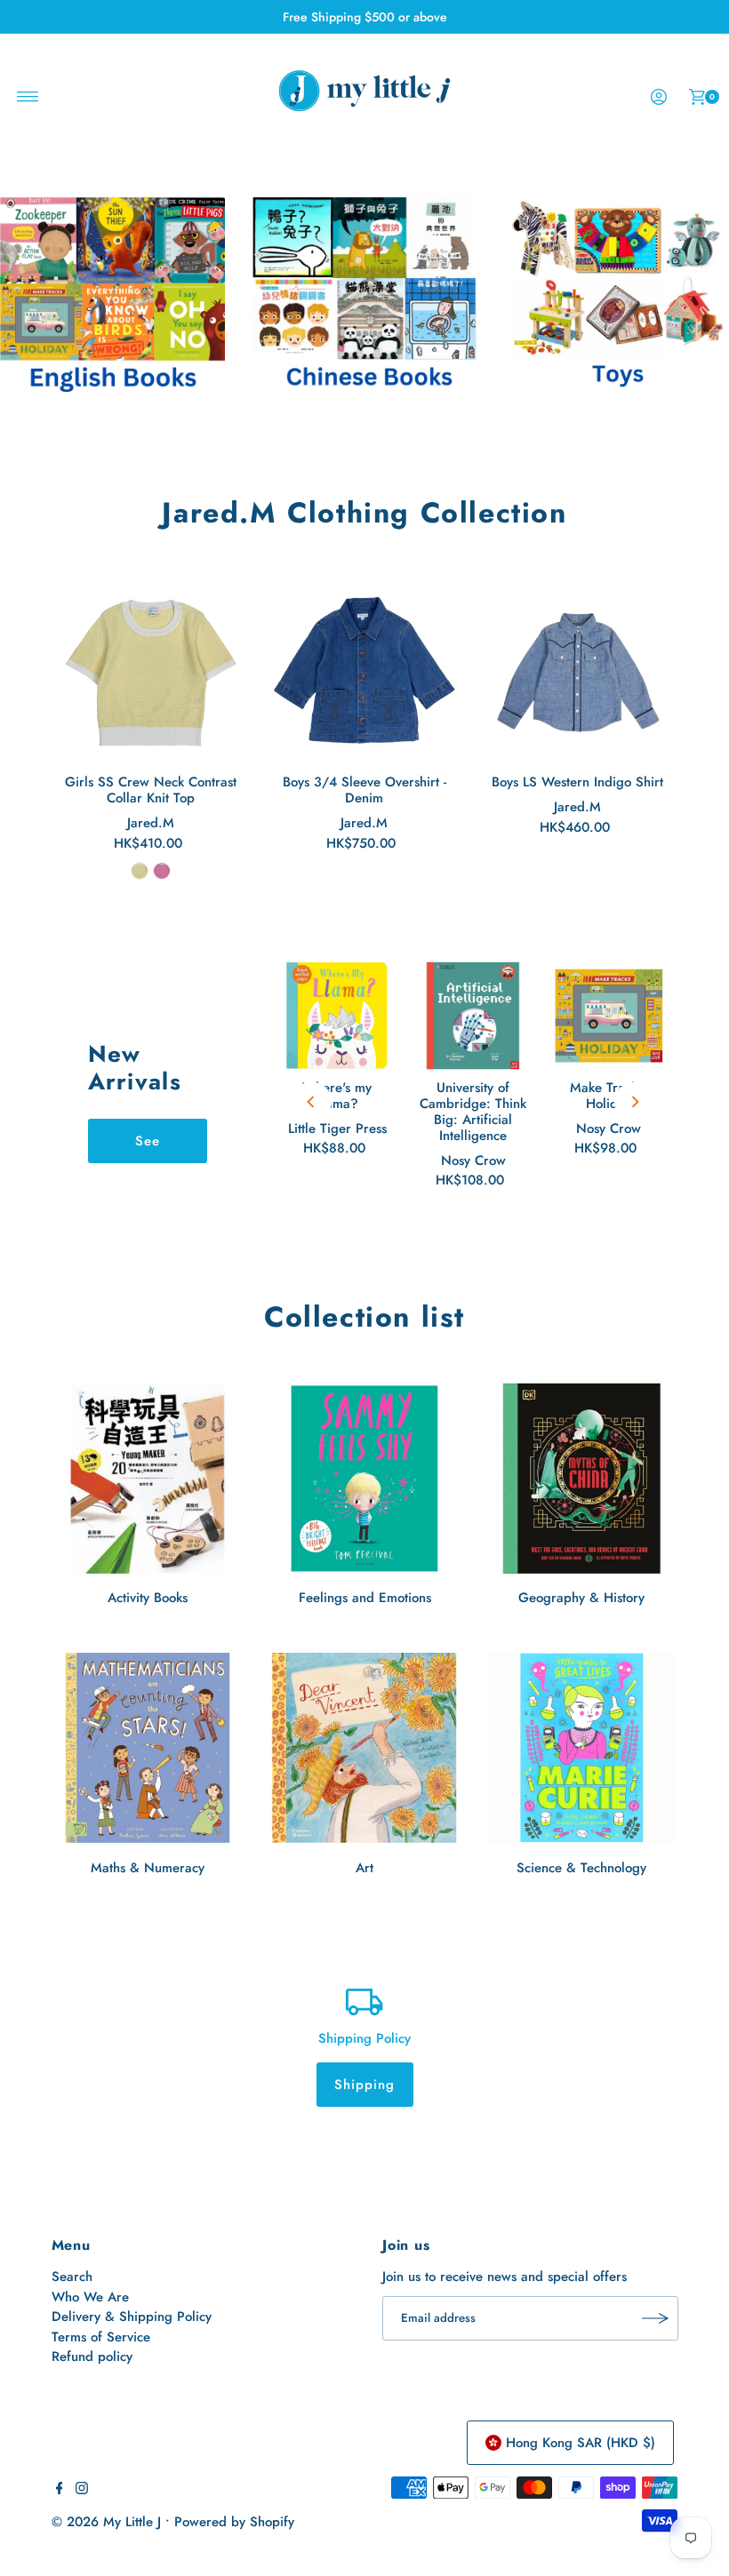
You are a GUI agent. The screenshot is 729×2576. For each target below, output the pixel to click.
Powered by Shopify (234, 2522)
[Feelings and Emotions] (364, 1478)
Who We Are (90, 2297)
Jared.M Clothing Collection (364, 513)
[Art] (364, 1748)
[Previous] (312, 1101)
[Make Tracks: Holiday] (609, 1016)
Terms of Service (101, 2337)
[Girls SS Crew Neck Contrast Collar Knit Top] (151, 672)
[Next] (634, 1101)
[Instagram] (82, 2490)
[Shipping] (364, 2000)
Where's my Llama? (337, 1096)
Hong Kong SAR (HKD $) (581, 2443)
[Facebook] (60, 2490)
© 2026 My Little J (106, 2522)
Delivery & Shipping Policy (132, 2317)
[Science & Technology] (581, 1748)
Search (72, 2277)
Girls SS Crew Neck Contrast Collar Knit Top (151, 790)
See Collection (148, 1147)
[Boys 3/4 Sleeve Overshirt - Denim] (364, 672)
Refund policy (92, 2357)
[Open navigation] (28, 97)
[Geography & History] (581, 1478)
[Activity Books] (148, 1478)
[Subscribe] (656, 2318)
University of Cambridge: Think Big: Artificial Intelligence (473, 1112)
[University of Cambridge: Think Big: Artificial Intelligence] (473, 1016)
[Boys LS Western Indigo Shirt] (578, 672)
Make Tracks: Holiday (609, 1096)
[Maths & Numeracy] (148, 1748)
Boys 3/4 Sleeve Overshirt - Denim (364, 790)
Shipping (365, 2085)
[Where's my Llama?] (337, 1016)
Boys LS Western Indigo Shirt (577, 782)
